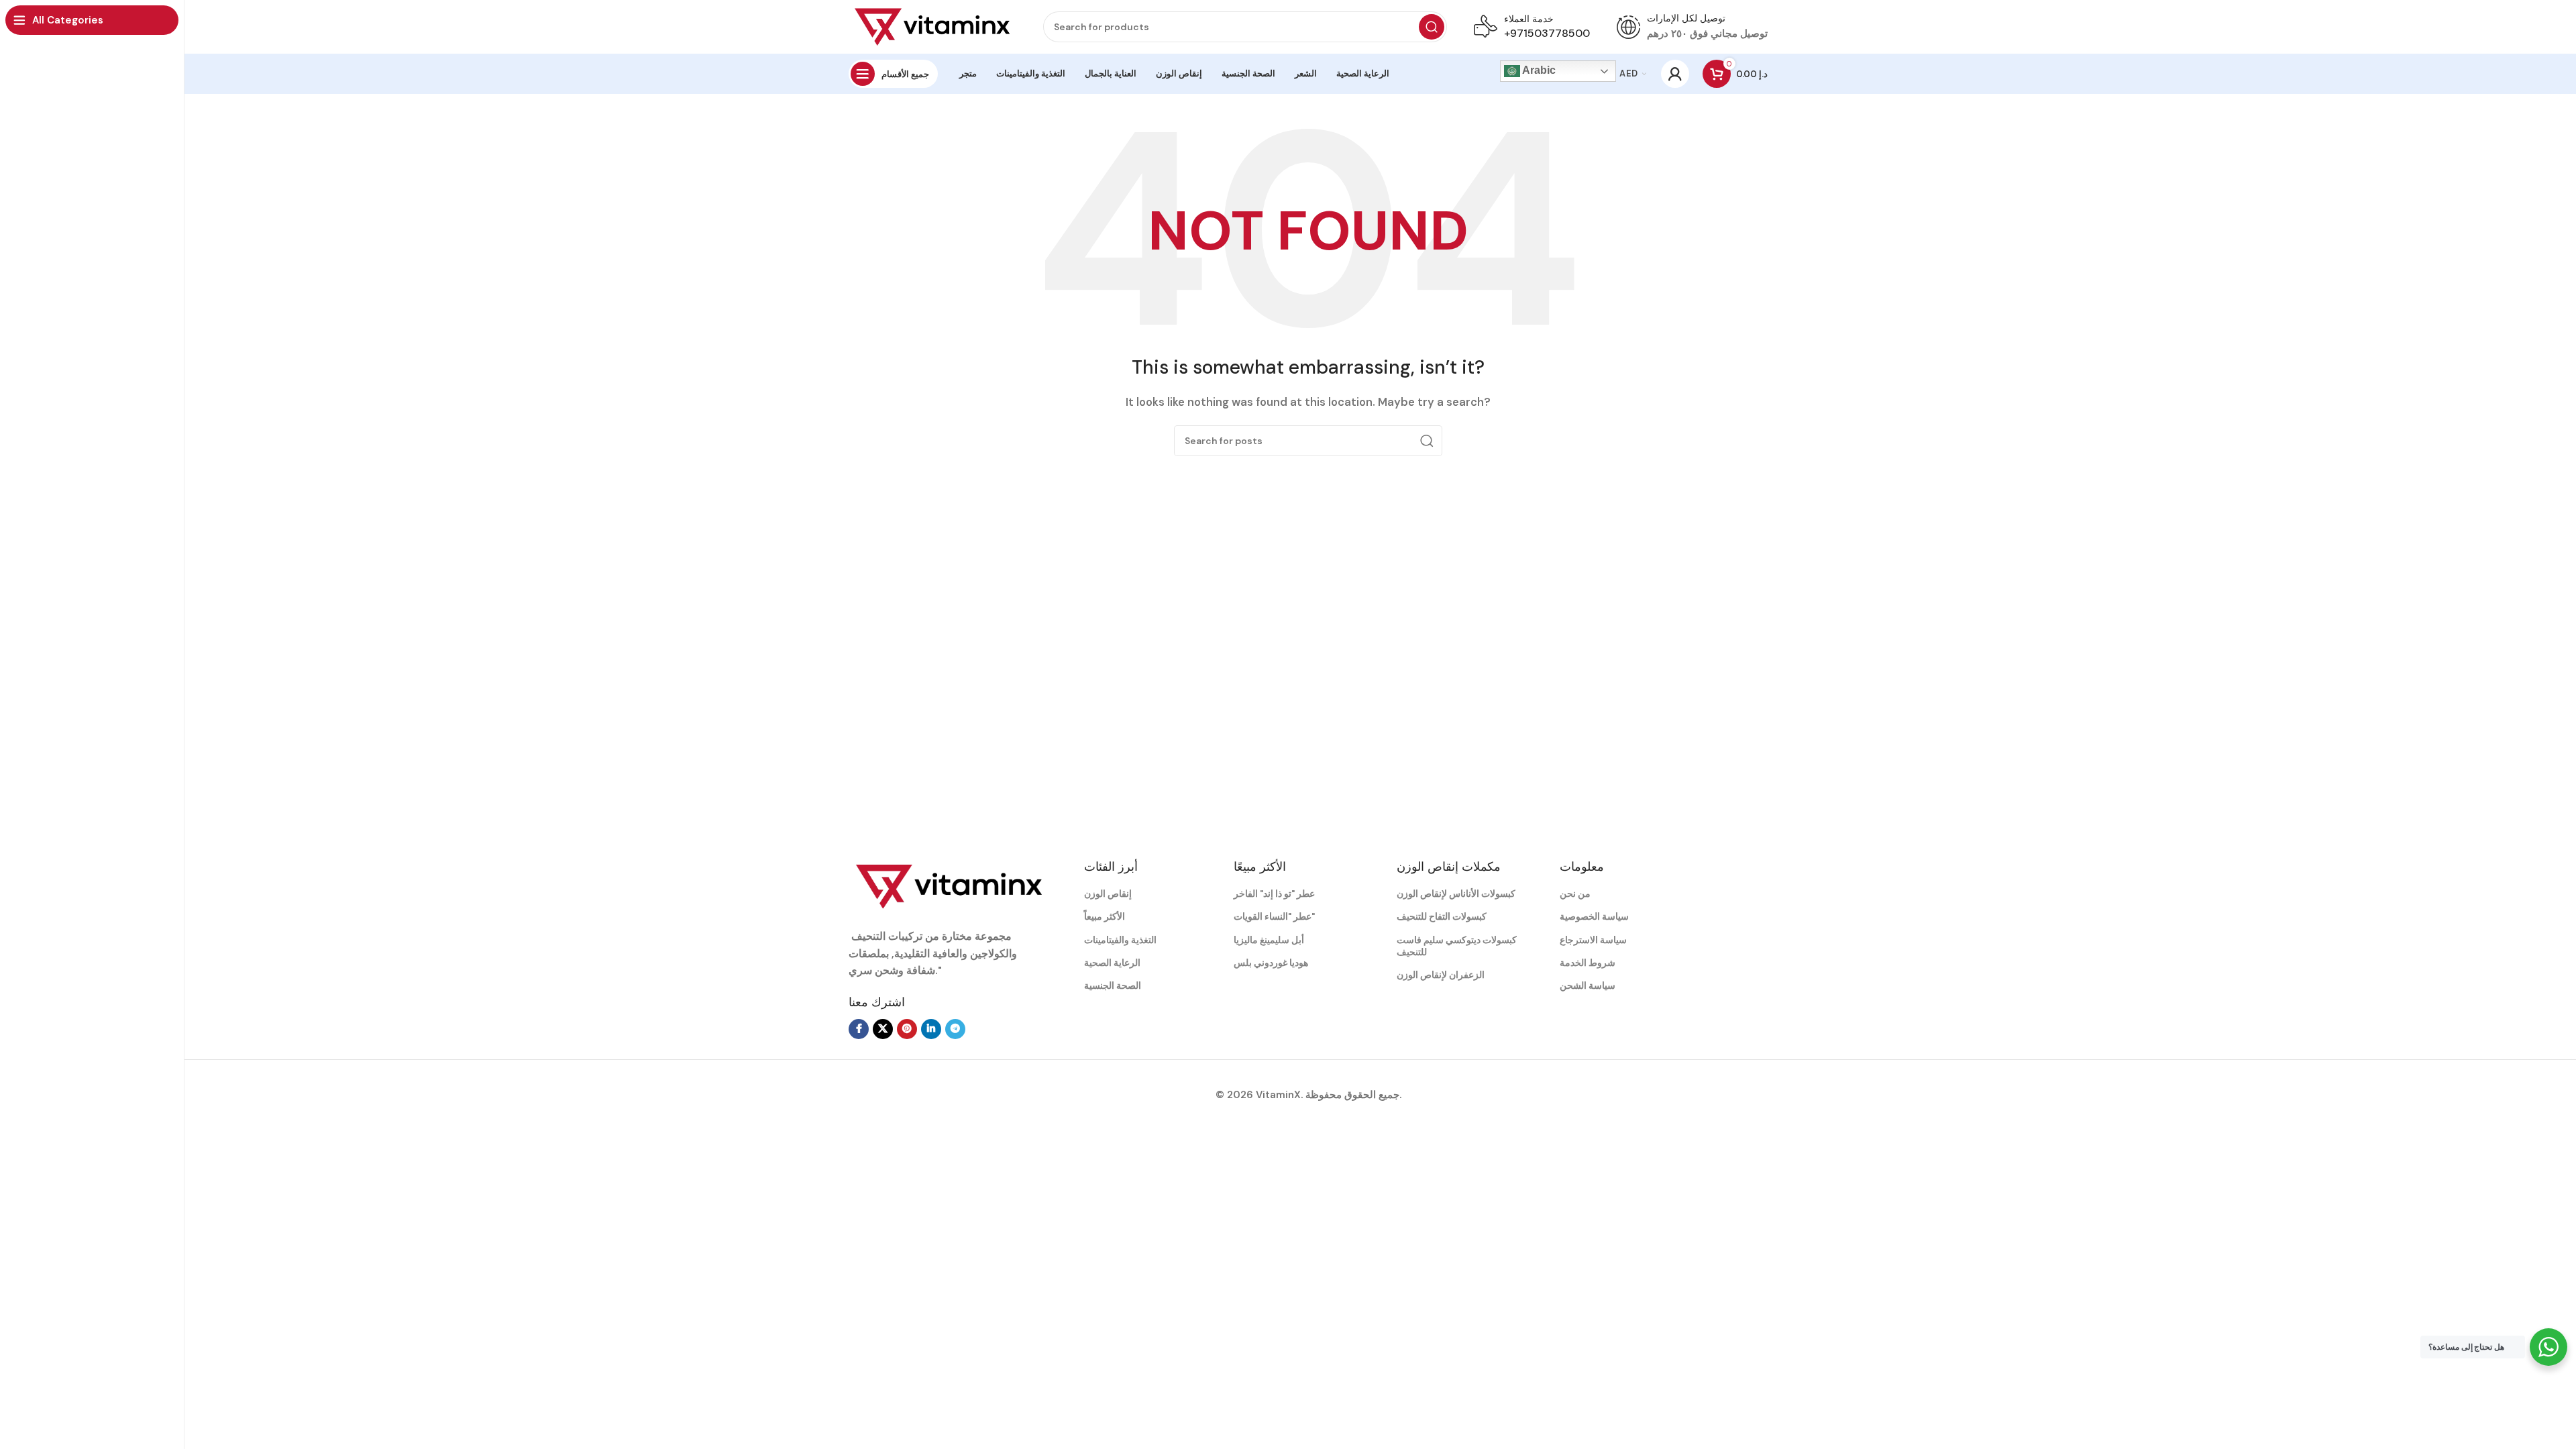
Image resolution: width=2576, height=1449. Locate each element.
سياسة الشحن (1588, 985)
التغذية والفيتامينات (1120, 940)
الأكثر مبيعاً (1105, 916)
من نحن (1575, 894)
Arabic (1538, 70)
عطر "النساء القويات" (1274, 916)
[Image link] (949, 885)
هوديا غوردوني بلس (1271, 963)
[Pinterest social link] (907, 1029)
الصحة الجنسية (1113, 985)
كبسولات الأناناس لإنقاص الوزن (1456, 894)
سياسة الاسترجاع (1593, 940)
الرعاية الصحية (1112, 963)
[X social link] (883, 1029)
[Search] (1432, 27)
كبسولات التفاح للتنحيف (1442, 916)
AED (1628, 73)
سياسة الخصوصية (1594, 916)
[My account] (1675, 74)
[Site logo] (932, 26)
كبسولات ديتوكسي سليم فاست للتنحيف (1457, 946)
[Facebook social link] (859, 1029)
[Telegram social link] (955, 1029)
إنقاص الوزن (1108, 894)
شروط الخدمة (1588, 963)
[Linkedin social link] (931, 1029)
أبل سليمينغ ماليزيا (1269, 940)
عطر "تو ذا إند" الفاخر (1274, 894)
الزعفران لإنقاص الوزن (1441, 975)
